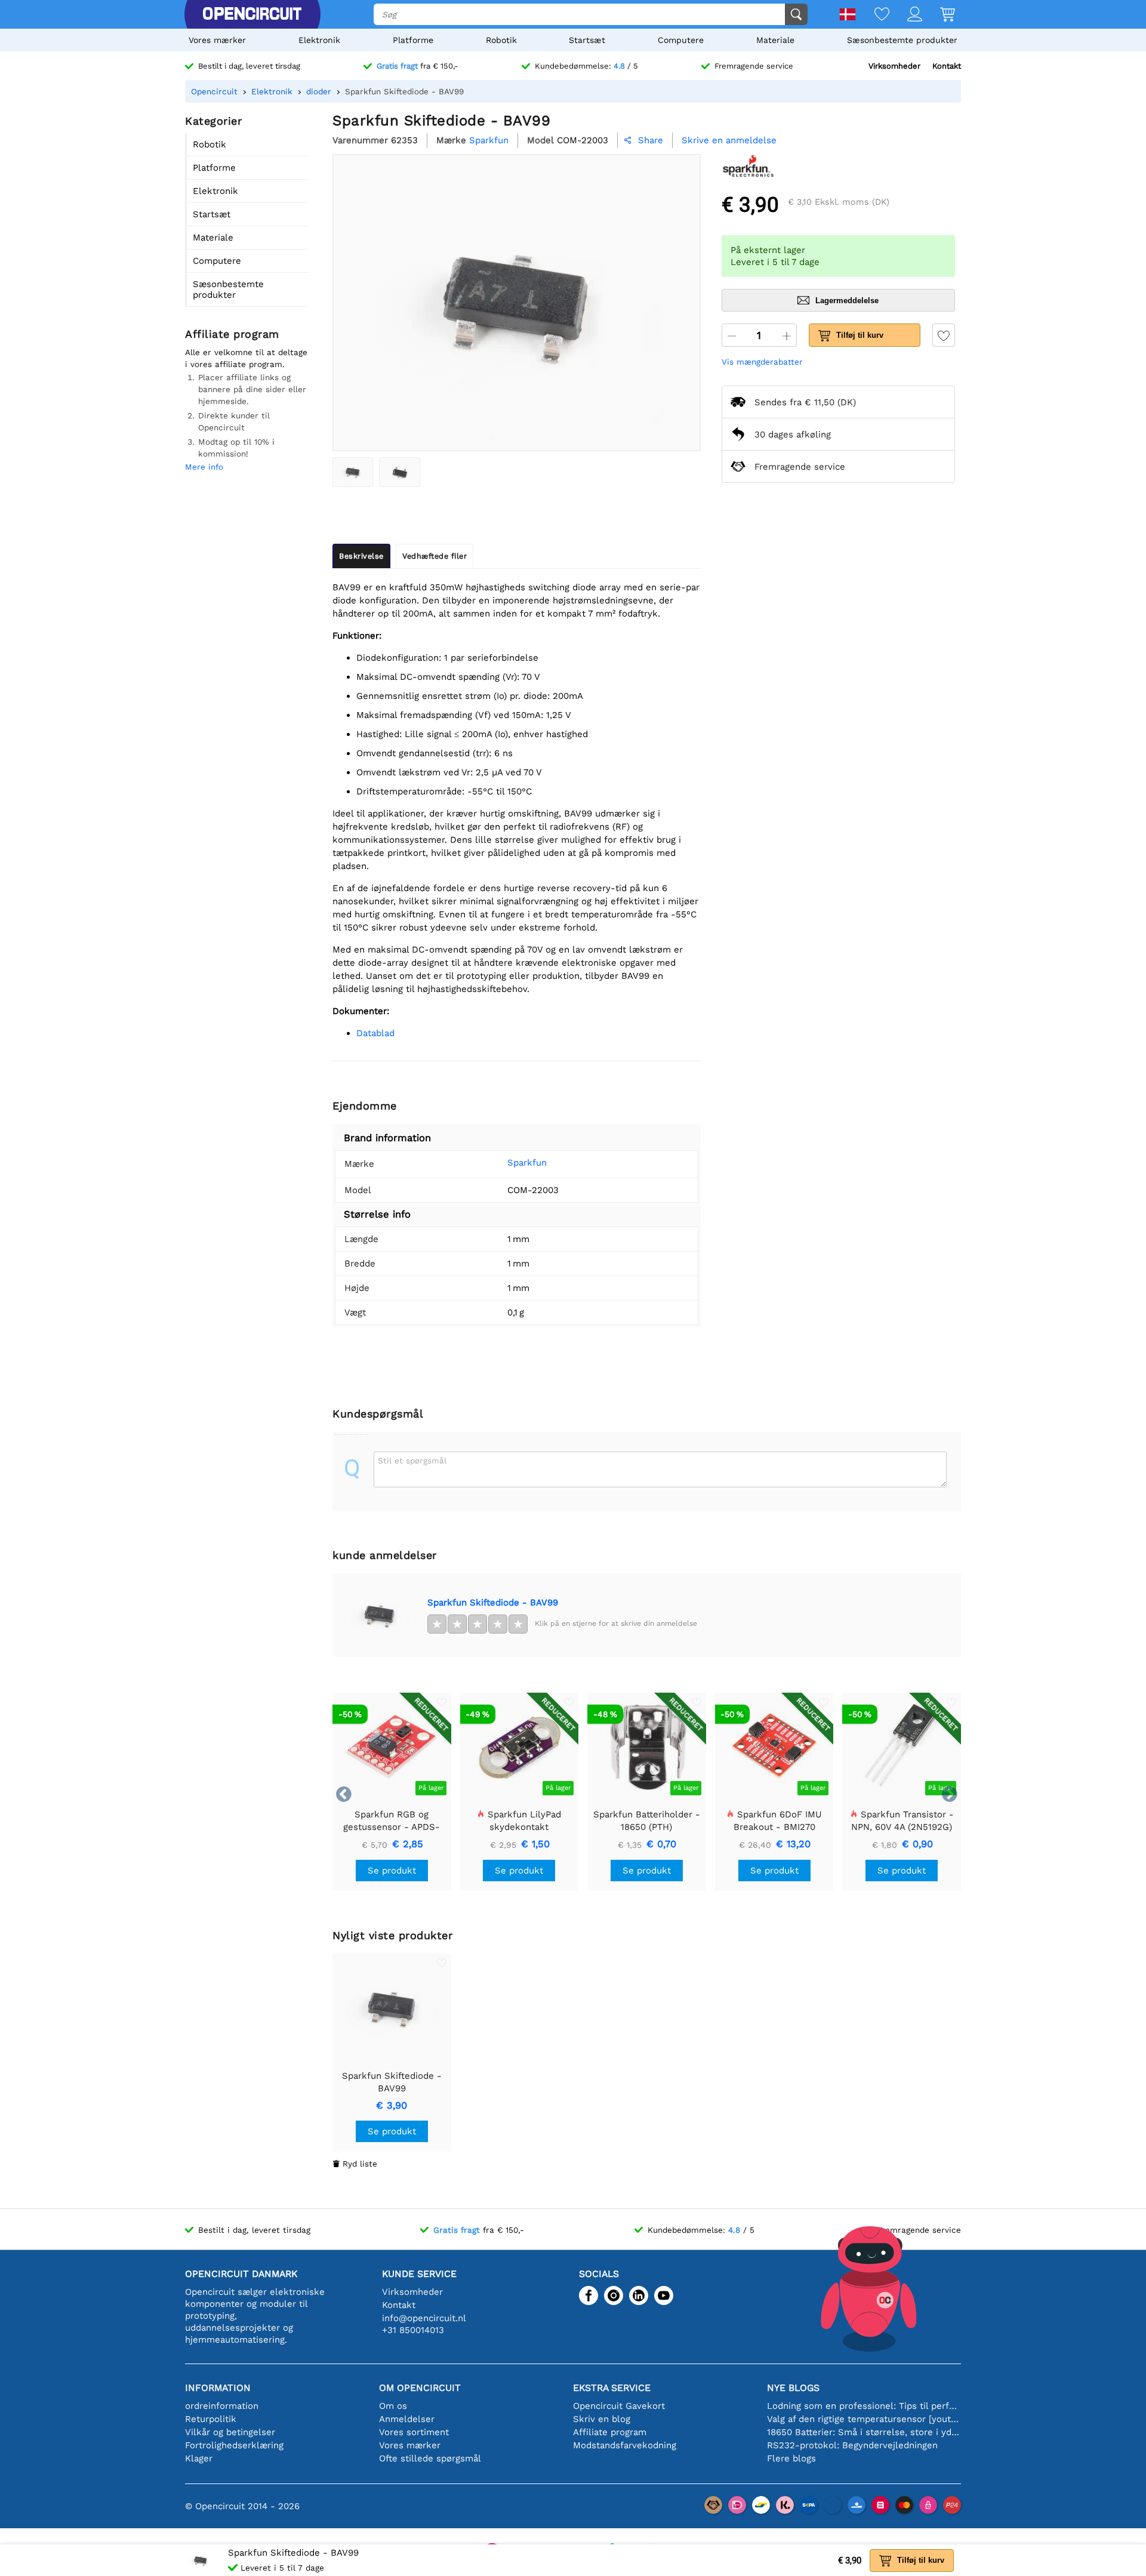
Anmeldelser (407, 2419)
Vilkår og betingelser (230, 2432)
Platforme (413, 40)
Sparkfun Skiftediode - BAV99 (493, 1603)
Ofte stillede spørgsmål (430, 2458)
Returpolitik (211, 2419)
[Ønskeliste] (873, 15)
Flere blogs (791, 2458)
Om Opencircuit (420, 2388)
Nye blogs (793, 2388)
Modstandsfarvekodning (625, 2445)
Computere (681, 40)
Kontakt (947, 66)
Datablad (375, 1033)
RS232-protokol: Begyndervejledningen (852, 2445)
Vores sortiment (414, 2432)
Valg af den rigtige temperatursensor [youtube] (864, 2419)
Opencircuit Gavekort (619, 2406)
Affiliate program (610, 2432)
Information (218, 2388)
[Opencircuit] (252, 14)
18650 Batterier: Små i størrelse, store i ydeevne (864, 2432)
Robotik (501, 40)
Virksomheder (894, 66)
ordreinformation (222, 2406)
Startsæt (587, 40)
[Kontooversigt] (906, 15)
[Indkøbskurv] (939, 15)
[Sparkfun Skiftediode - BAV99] (353, 472)
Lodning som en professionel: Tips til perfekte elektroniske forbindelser (864, 2406)
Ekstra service (612, 2388)
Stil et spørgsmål (412, 1460)
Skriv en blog (602, 2419)
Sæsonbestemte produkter (902, 40)
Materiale (775, 40)
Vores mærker (217, 40)
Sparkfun (527, 1163)
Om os (393, 2406)
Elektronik (319, 40)
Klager (199, 2458)
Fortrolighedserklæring (234, 2445)
